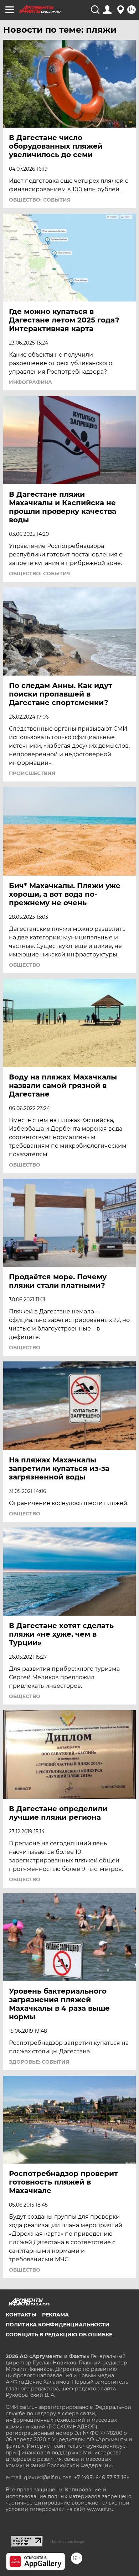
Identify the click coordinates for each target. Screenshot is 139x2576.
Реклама (55, 2315)
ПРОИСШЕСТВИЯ (32, 773)
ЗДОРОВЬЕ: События (39, 2062)
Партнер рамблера (67, 2542)
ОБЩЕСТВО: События (40, 200)
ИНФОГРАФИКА (30, 382)
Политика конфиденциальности (58, 2325)
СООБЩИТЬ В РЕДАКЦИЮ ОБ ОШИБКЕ (59, 2335)
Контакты (21, 2315)
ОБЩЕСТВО (25, 965)
